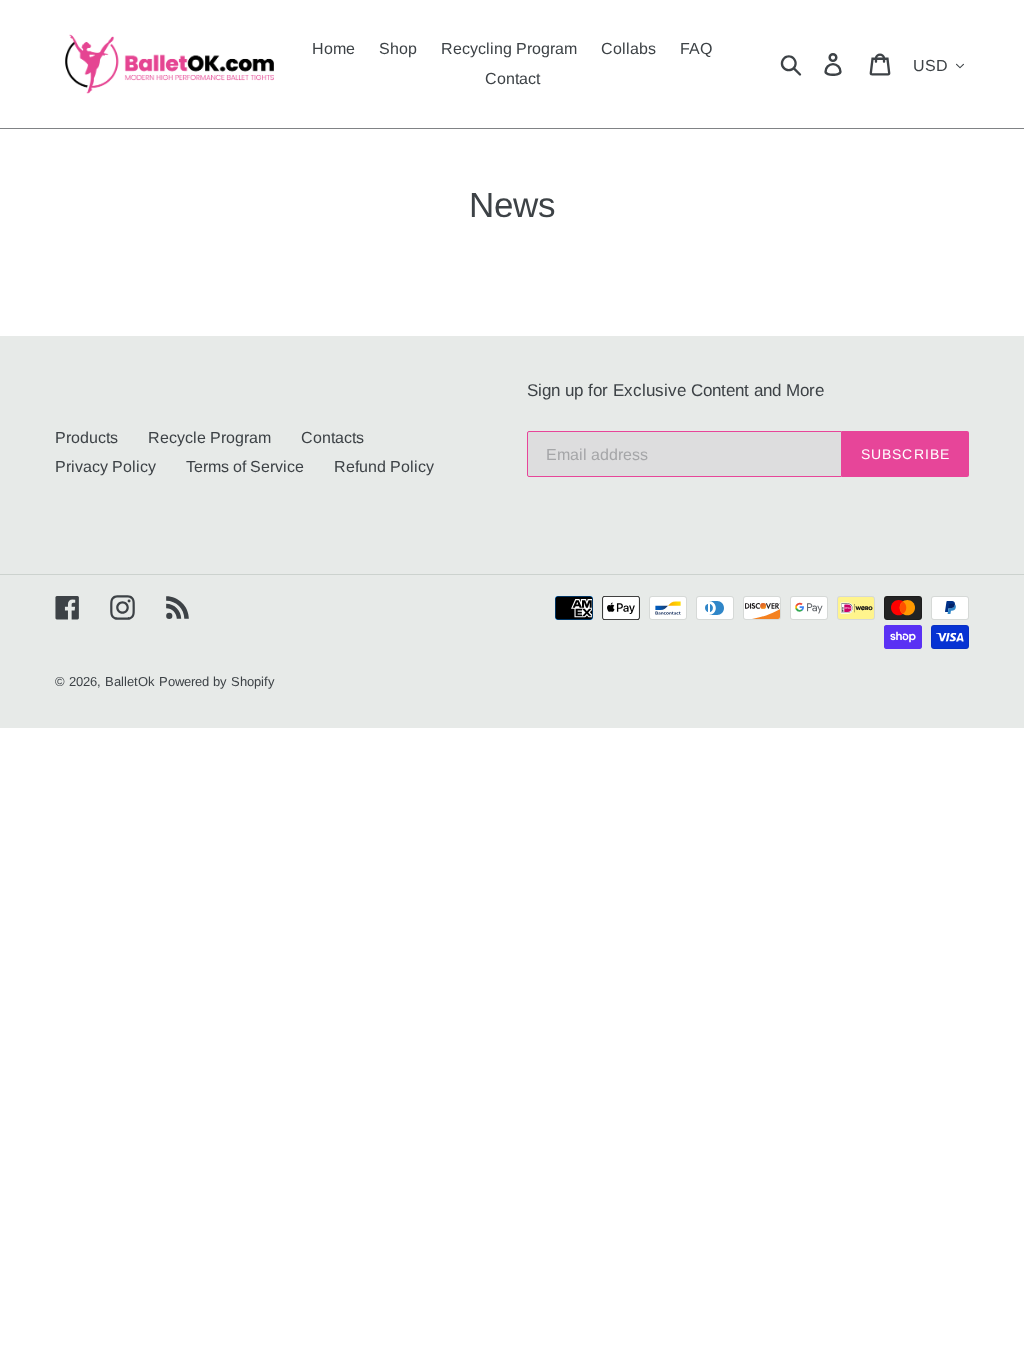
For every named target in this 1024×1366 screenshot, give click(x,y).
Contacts (332, 437)
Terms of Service (245, 466)
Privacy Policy (105, 466)
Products (86, 437)
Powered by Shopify (217, 681)
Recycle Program (209, 437)
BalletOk (130, 681)
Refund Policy (384, 466)
